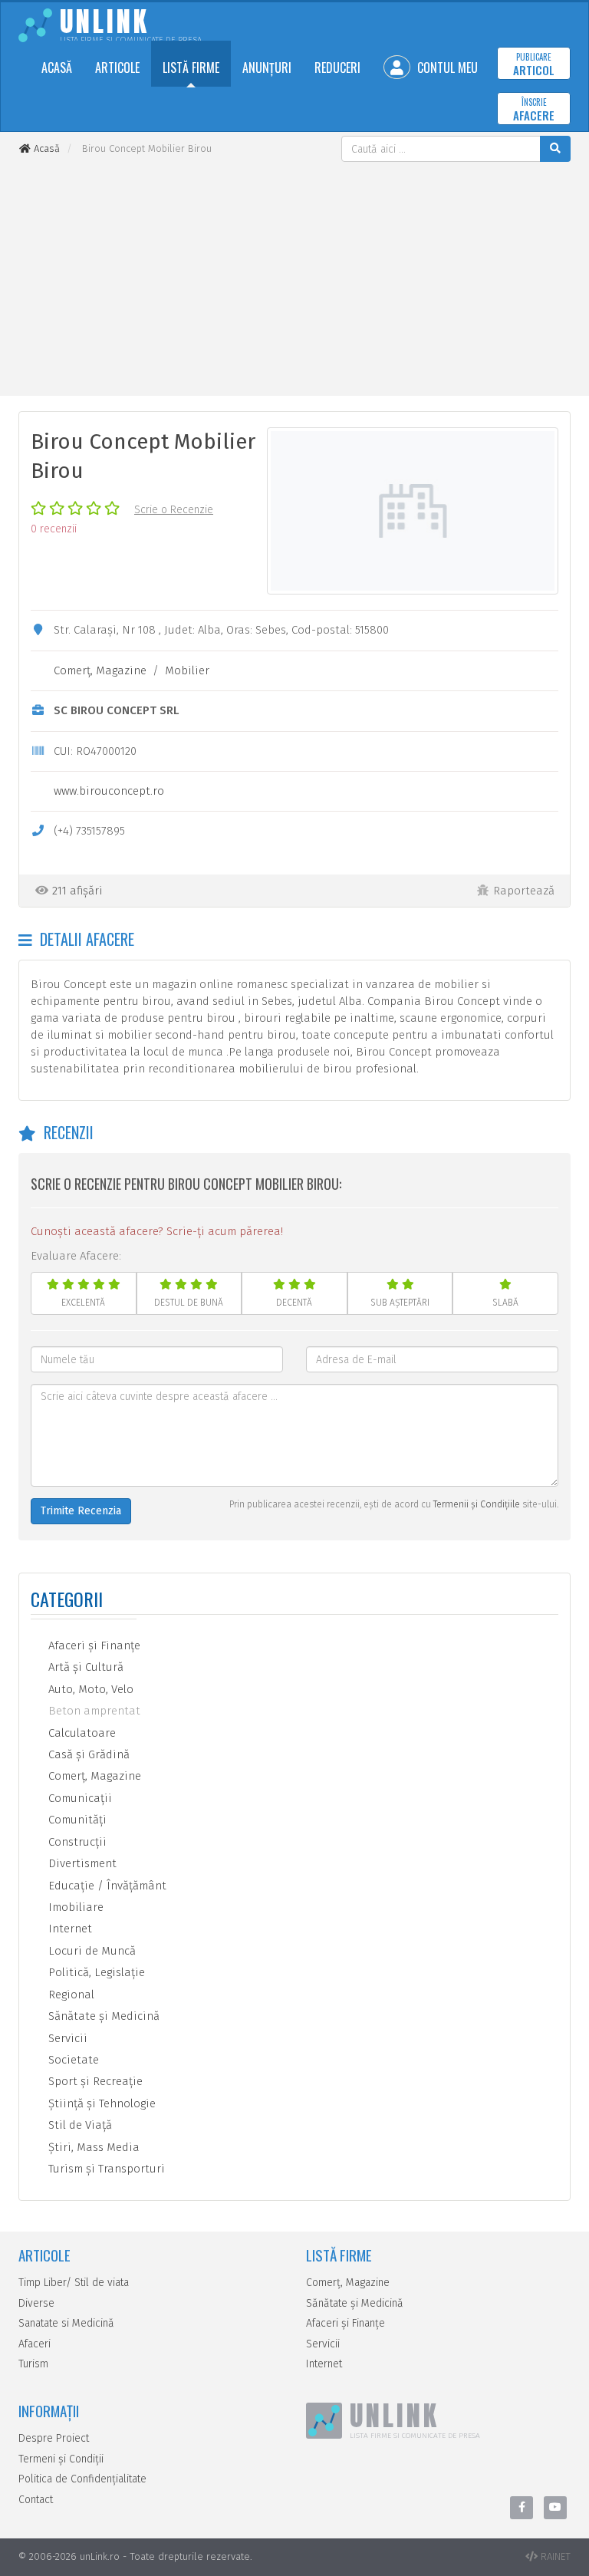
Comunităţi (76, 1820)
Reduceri (337, 68)
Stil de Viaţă (79, 2125)
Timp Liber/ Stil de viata (74, 2283)
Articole (117, 68)
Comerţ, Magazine (100, 670)
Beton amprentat (93, 1711)
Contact (36, 2500)
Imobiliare (74, 1907)
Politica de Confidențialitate (82, 2479)
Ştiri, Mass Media (92, 2147)
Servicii (66, 2038)
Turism (33, 2364)
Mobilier (187, 670)
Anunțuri (267, 68)
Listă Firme (191, 68)
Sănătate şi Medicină (102, 2016)
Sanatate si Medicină (66, 2323)
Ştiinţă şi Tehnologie (100, 2103)
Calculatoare (81, 1733)
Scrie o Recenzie (174, 510)
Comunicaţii (79, 1798)
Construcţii (76, 1842)
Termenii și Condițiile (477, 1504)
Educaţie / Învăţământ (106, 1886)
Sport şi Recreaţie (94, 2081)
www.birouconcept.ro (109, 791)
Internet (69, 1929)
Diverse (36, 2303)
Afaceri (35, 2344)
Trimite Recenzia (81, 1511)
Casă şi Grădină (87, 1754)
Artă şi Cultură (84, 1667)
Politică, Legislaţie (95, 1972)
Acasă (57, 68)
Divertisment (81, 1863)
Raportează (524, 891)
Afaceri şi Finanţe (93, 1645)
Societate (72, 2060)
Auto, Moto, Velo (89, 1689)
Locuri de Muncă (90, 1951)
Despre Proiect (54, 2438)
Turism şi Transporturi (105, 2169)
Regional (70, 1995)
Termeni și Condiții (61, 2459)
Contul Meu (446, 68)
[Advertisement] (294, 277)
